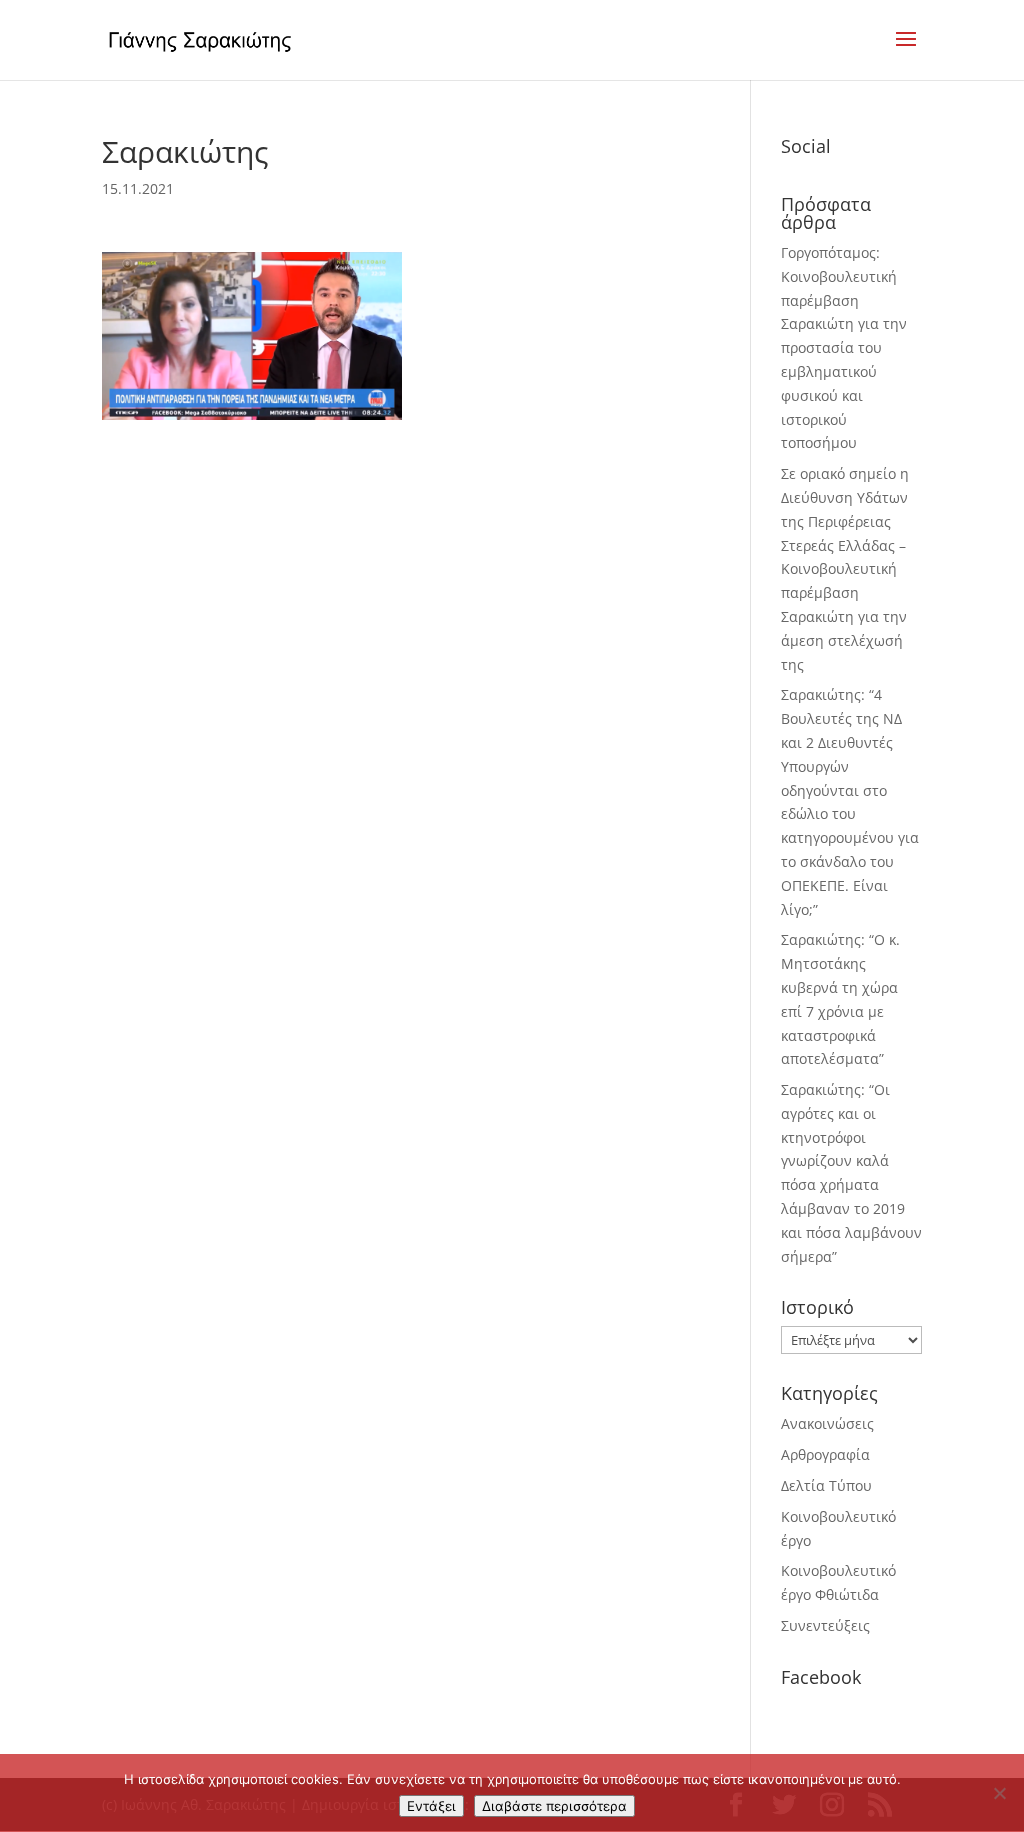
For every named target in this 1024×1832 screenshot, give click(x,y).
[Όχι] (999, 1793)
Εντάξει (431, 1806)
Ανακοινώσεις (827, 1423)
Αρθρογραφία (825, 1454)
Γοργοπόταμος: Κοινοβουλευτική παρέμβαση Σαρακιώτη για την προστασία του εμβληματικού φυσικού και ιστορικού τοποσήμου (844, 347)
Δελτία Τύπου (826, 1485)
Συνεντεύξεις (825, 1625)
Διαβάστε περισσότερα (554, 1806)
